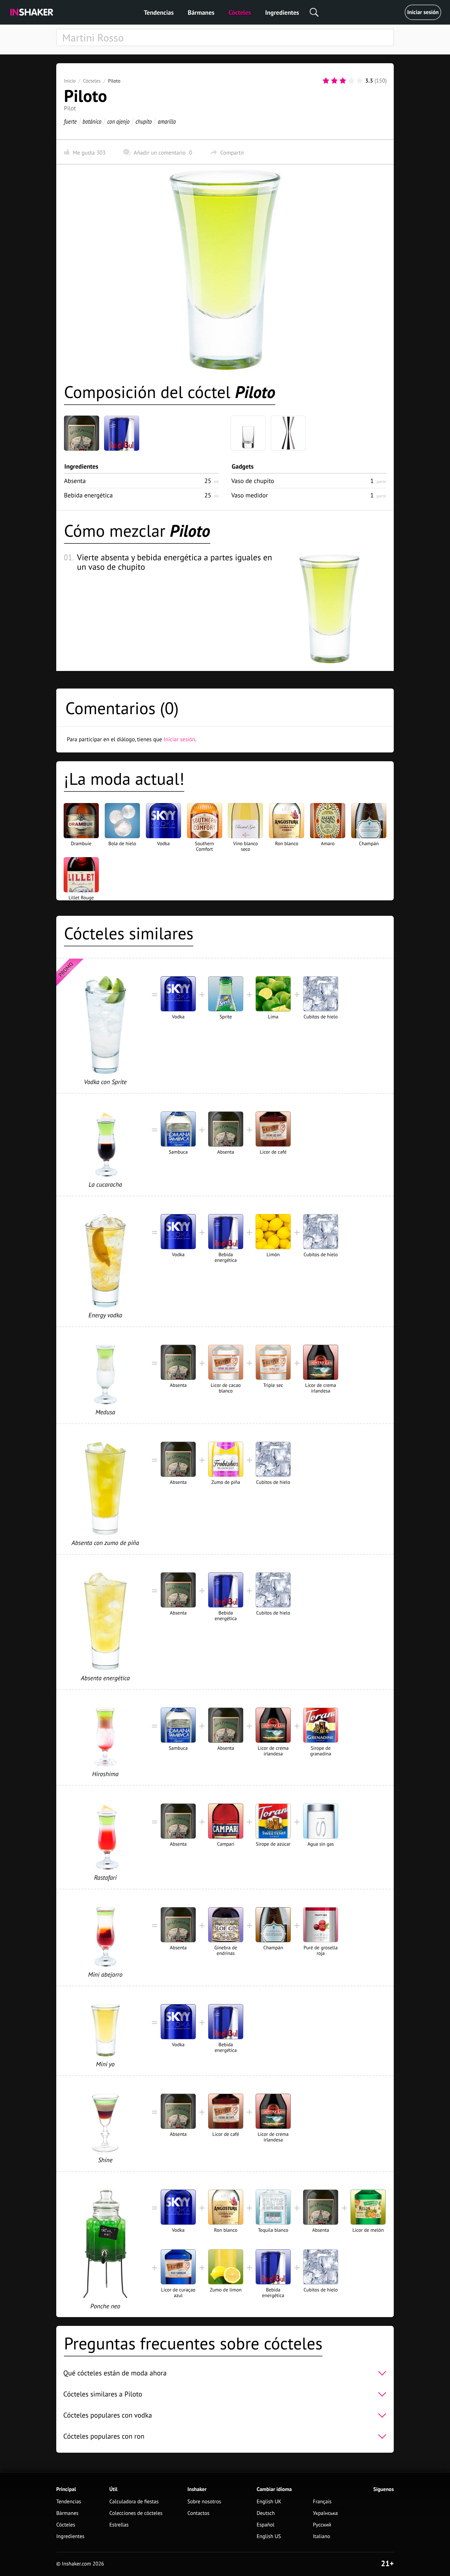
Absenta (75, 481)
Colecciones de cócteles (136, 2513)
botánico (92, 121)
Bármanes (201, 12)
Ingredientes (282, 12)
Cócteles (240, 12)
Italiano (322, 2536)
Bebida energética (88, 495)
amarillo (167, 121)
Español (266, 2525)
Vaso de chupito (253, 481)
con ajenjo (118, 121)
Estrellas (119, 2525)
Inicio (70, 81)
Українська (325, 2513)
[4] (351, 81)
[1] (326, 81)
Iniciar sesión (423, 12)
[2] (334, 81)
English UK (269, 2502)
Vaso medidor (250, 495)
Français (322, 2502)
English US (269, 2536)
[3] (343, 81)
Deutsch (266, 2513)
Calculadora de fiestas (134, 2502)
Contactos (198, 2513)
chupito (143, 121)
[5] (360, 81)
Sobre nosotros (204, 2502)
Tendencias (159, 12)
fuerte (70, 121)
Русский (322, 2525)
